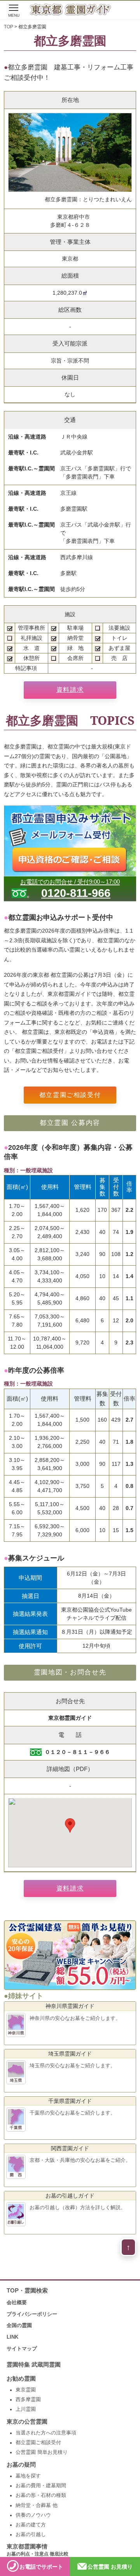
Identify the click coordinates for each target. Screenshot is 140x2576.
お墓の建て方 (31, 2525)
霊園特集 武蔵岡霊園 (34, 2365)
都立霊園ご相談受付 (70, 1095)
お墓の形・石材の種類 (41, 2495)
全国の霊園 (19, 2325)
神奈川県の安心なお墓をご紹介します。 (75, 2018)
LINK (12, 2337)
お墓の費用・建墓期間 (41, 2486)
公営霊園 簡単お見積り (42, 2452)
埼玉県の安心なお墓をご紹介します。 (73, 2065)
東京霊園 (26, 2390)
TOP (9, 27)
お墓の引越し (31, 2535)
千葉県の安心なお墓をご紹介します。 (73, 2113)
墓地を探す (28, 2476)
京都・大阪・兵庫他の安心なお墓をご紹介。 (80, 2160)
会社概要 (17, 2302)
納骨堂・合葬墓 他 (37, 2505)
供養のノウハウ (33, 2515)
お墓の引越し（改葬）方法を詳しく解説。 (78, 2207)
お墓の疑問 (21, 2465)
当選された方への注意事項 (46, 2433)
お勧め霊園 (21, 2379)
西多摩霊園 (28, 2400)
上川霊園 (26, 2409)
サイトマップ (22, 2349)
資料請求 (70, 690)
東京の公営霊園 (27, 2422)
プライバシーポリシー (32, 2314)
